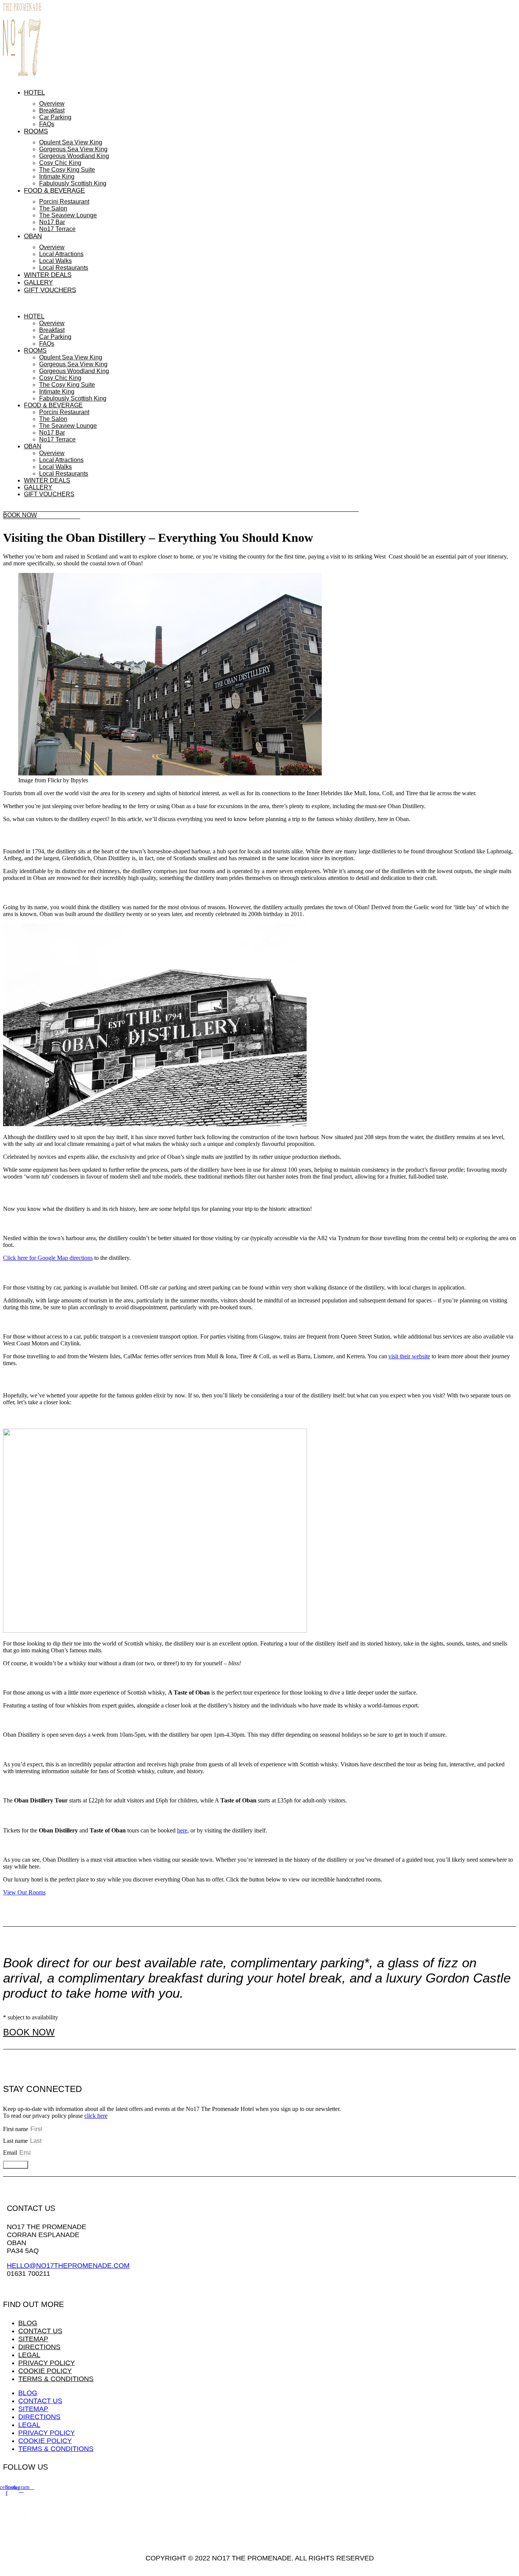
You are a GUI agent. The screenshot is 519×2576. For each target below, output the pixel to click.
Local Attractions (61, 254)
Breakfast (52, 110)
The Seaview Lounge (68, 215)
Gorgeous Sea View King (73, 149)
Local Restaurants (64, 268)
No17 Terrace (57, 229)
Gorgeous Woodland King (74, 156)
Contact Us (40, 2331)
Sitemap (33, 2339)
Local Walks (55, 261)
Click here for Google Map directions (48, 1258)
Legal (29, 2355)
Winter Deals (48, 275)
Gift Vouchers (50, 290)
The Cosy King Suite (67, 170)
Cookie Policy (45, 2371)
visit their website (409, 1356)
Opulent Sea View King (71, 142)
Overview (52, 104)
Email (11, 2153)
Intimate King (57, 176)
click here (96, 2116)
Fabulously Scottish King (73, 183)
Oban (33, 236)
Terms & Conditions (56, 2379)
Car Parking (55, 117)
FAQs (47, 124)
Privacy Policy (47, 2363)
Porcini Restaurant (64, 202)
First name (16, 2129)
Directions (39, 2347)
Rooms (36, 131)
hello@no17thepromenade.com (68, 2266)
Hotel (34, 93)
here (182, 1830)
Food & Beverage (54, 191)
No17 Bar (52, 222)
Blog (28, 2323)
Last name (16, 2141)
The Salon (53, 208)
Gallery (38, 282)
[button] (181, 304)
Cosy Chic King (60, 163)
